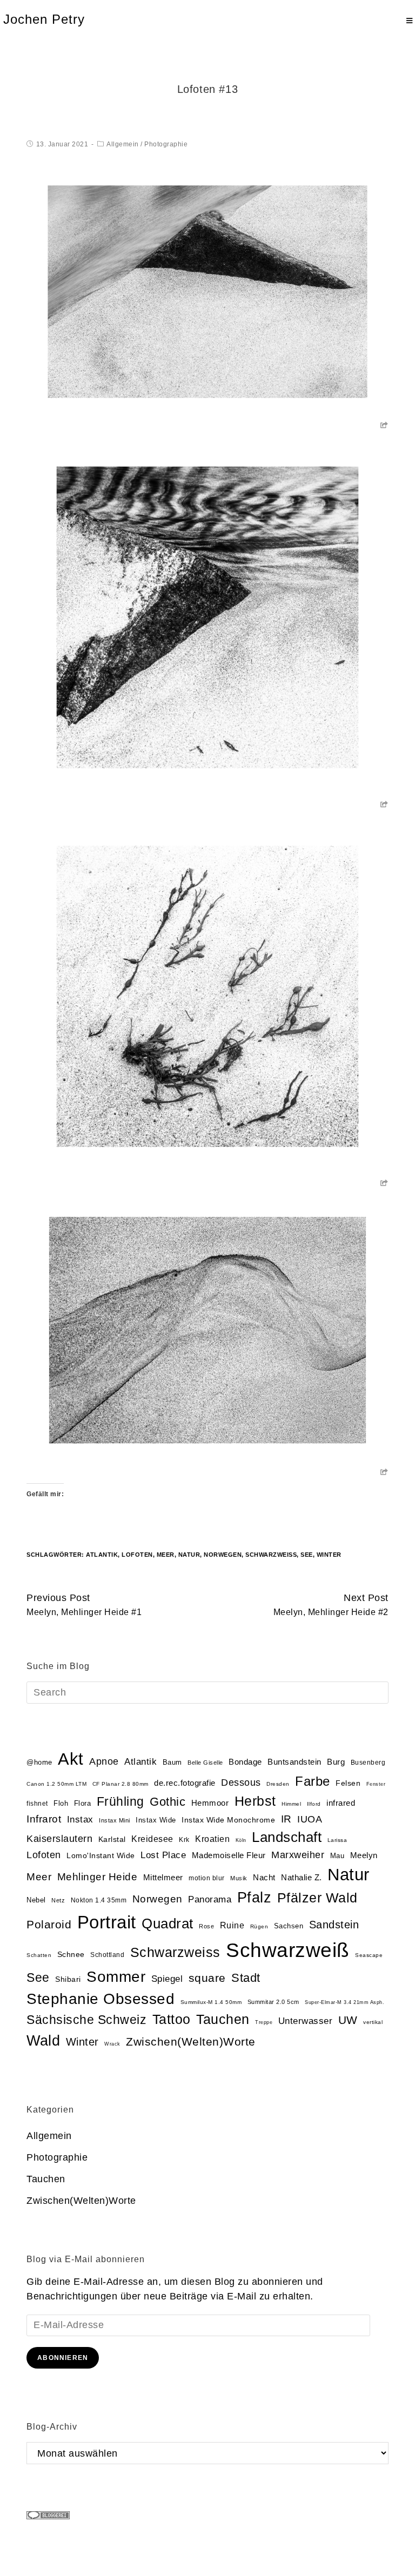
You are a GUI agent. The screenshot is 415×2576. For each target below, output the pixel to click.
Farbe (313, 1781)
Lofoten (137, 1555)
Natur (189, 1555)
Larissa (337, 1840)
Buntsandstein (294, 1762)
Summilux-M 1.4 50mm (211, 2002)
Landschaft (287, 1837)
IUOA (310, 1819)
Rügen (259, 1926)
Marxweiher (298, 1855)
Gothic (168, 1802)
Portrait (107, 1922)
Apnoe (104, 1761)
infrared (341, 1803)
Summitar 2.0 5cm (273, 2002)
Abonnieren (63, 2358)
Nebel (36, 1900)
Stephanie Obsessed (101, 1999)
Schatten (39, 1955)
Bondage (245, 1762)
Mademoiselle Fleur (229, 1855)
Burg (336, 1762)
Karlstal (112, 1839)
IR (286, 1819)
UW (348, 2020)
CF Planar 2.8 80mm (121, 1784)
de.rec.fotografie (185, 1783)
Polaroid (49, 1924)
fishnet (37, 1804)
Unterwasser (306, 2021)
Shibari (68, 1979)
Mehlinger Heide (98, 1877)
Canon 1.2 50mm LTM (56, 1784)
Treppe (264, 2022)
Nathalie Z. (302, 1878)
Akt (71, 1759)
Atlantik (102, 1555)
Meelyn (364, 1855)
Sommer (116, 1977)
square (207, 1978)
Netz (58, 1900)
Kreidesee (152, 1839)
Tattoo (172, 2019)
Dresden (278, 1784)
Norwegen (223, 1555)
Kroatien (212, 1839)
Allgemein (123, 144)
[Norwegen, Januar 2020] (207, 291)
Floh (61, 1803)
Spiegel (167, 1979)
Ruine (232, 1925)
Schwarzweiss (271, 1555)
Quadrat (168, 1923)
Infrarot (44, 1819)
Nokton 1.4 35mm (99, 1900)
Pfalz (255, 1898)
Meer (166, 1555)
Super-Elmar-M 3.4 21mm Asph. (344, 2002)
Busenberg (368, 1763)
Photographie (166, 144)
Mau (337, 1856)
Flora (83, 1803)
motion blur (207, 1878)
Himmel (291, 1804)
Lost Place (163, 1855)
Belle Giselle (205, 1763)
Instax (80, 1819)
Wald (43, 2041)
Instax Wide (156, 1820)
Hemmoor (210, 1803)
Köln (241, 1840)
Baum (172, 1762)
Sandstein (334, 1925)
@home (39, 1762)
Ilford (314, 1804)
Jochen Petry (44, 19)
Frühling (121, 1801)
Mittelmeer (163, 1878)
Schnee (71, 1955)
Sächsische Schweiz (86, 2020)
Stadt (246, 1978)
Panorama (210, 1899)
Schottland (107, 1955)
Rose (206, 1926)
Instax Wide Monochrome (228, 1820)
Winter (329, 1555)
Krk (184, 1840)
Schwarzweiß (288, 1950)
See (307, 1555)
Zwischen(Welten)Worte (191, 2042)
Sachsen (289, 1926)
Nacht (264, 1877)
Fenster (376, 1784)
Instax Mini (115, 1820)
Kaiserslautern (59, 1839)
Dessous (241, 1783)
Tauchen (223, 2019)
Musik (239, 1878)
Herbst (255, 1801)
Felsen (348, 1783)
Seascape (369, 1955)
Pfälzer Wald (317, 1898)
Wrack (112, 2044)
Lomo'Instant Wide (101, 1856)
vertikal (373, 2022)
